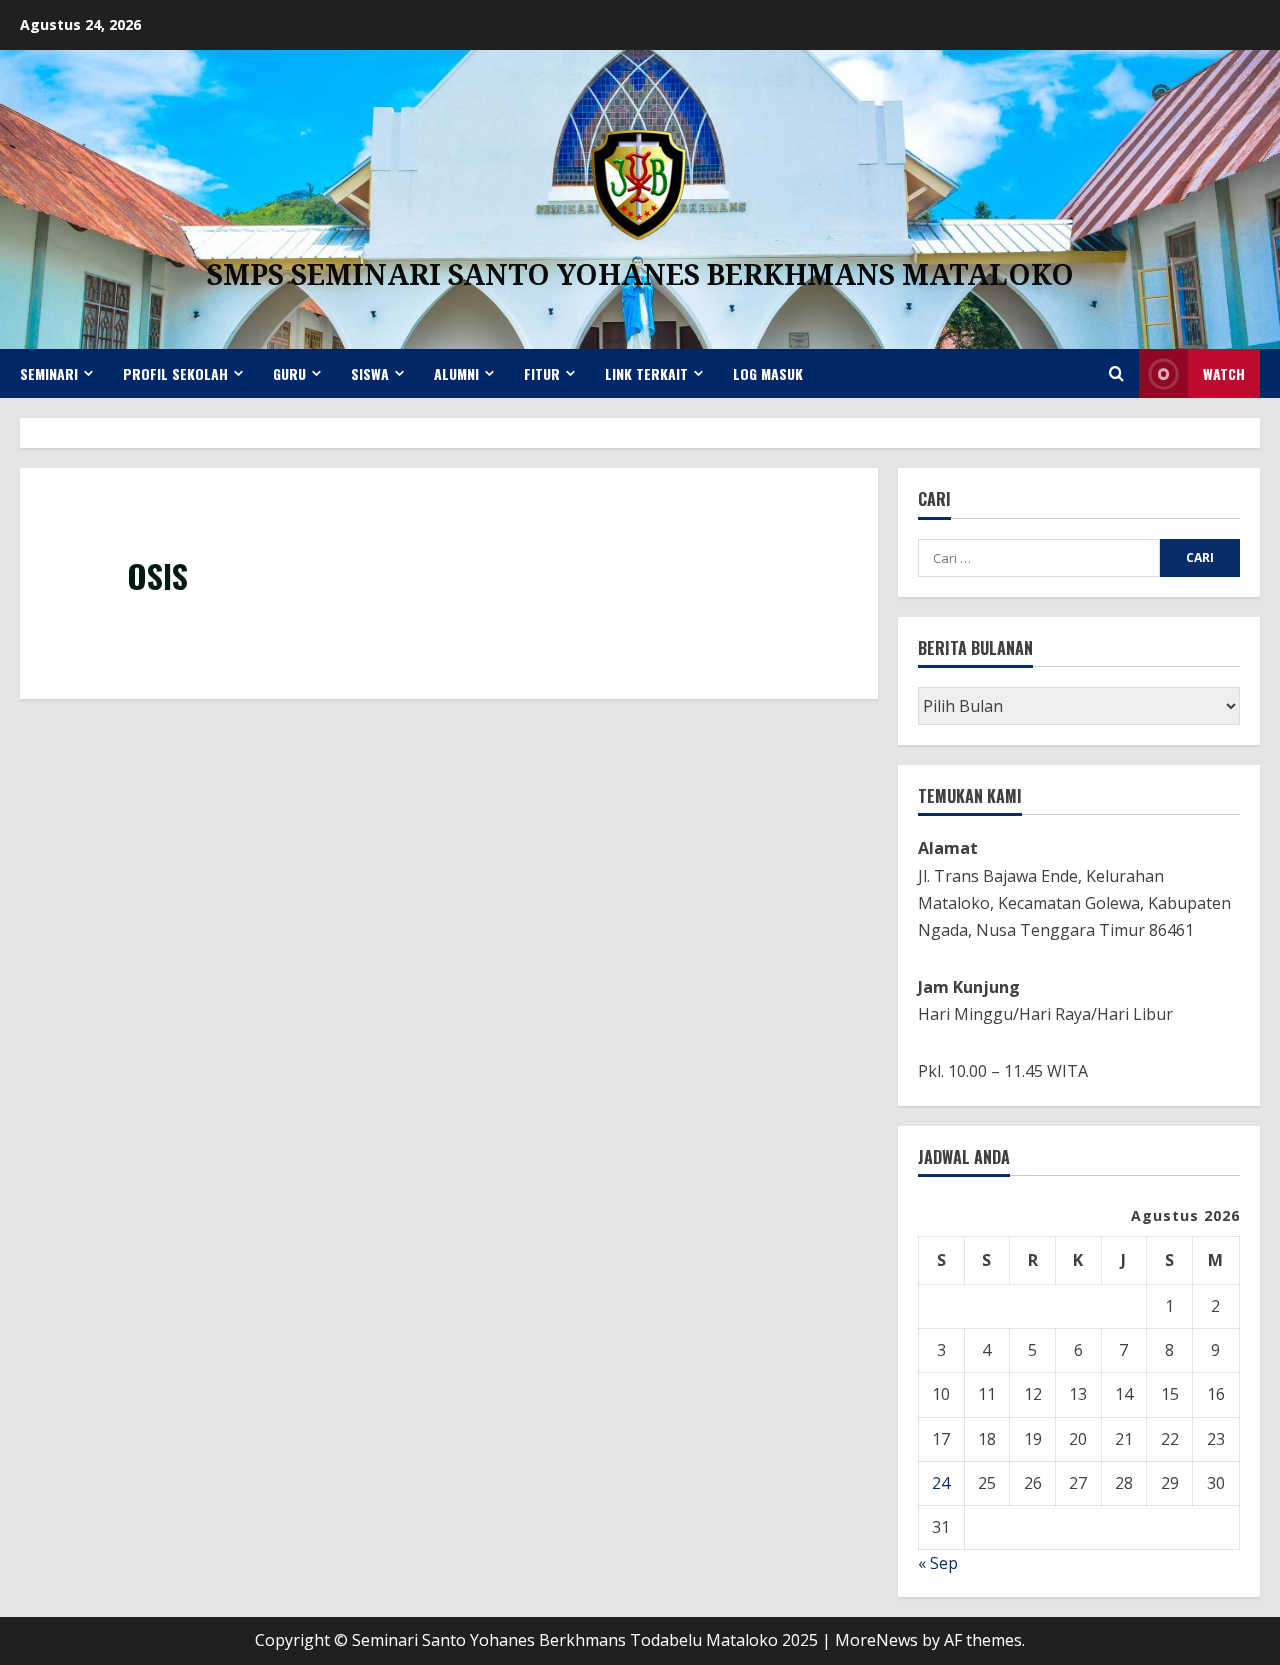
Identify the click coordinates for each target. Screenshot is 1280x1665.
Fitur (542, 373)
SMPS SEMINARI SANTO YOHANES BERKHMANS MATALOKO (640, 274)
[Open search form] (1116, 373)
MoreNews (876, 1640)
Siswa (370, 373)
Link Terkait (646, 373)
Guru (289, 373)
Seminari (49, 373)
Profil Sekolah (175, 373)
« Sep (938, 1563)
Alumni (456, 373)
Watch (1224, 373)
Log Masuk (768, 373)
